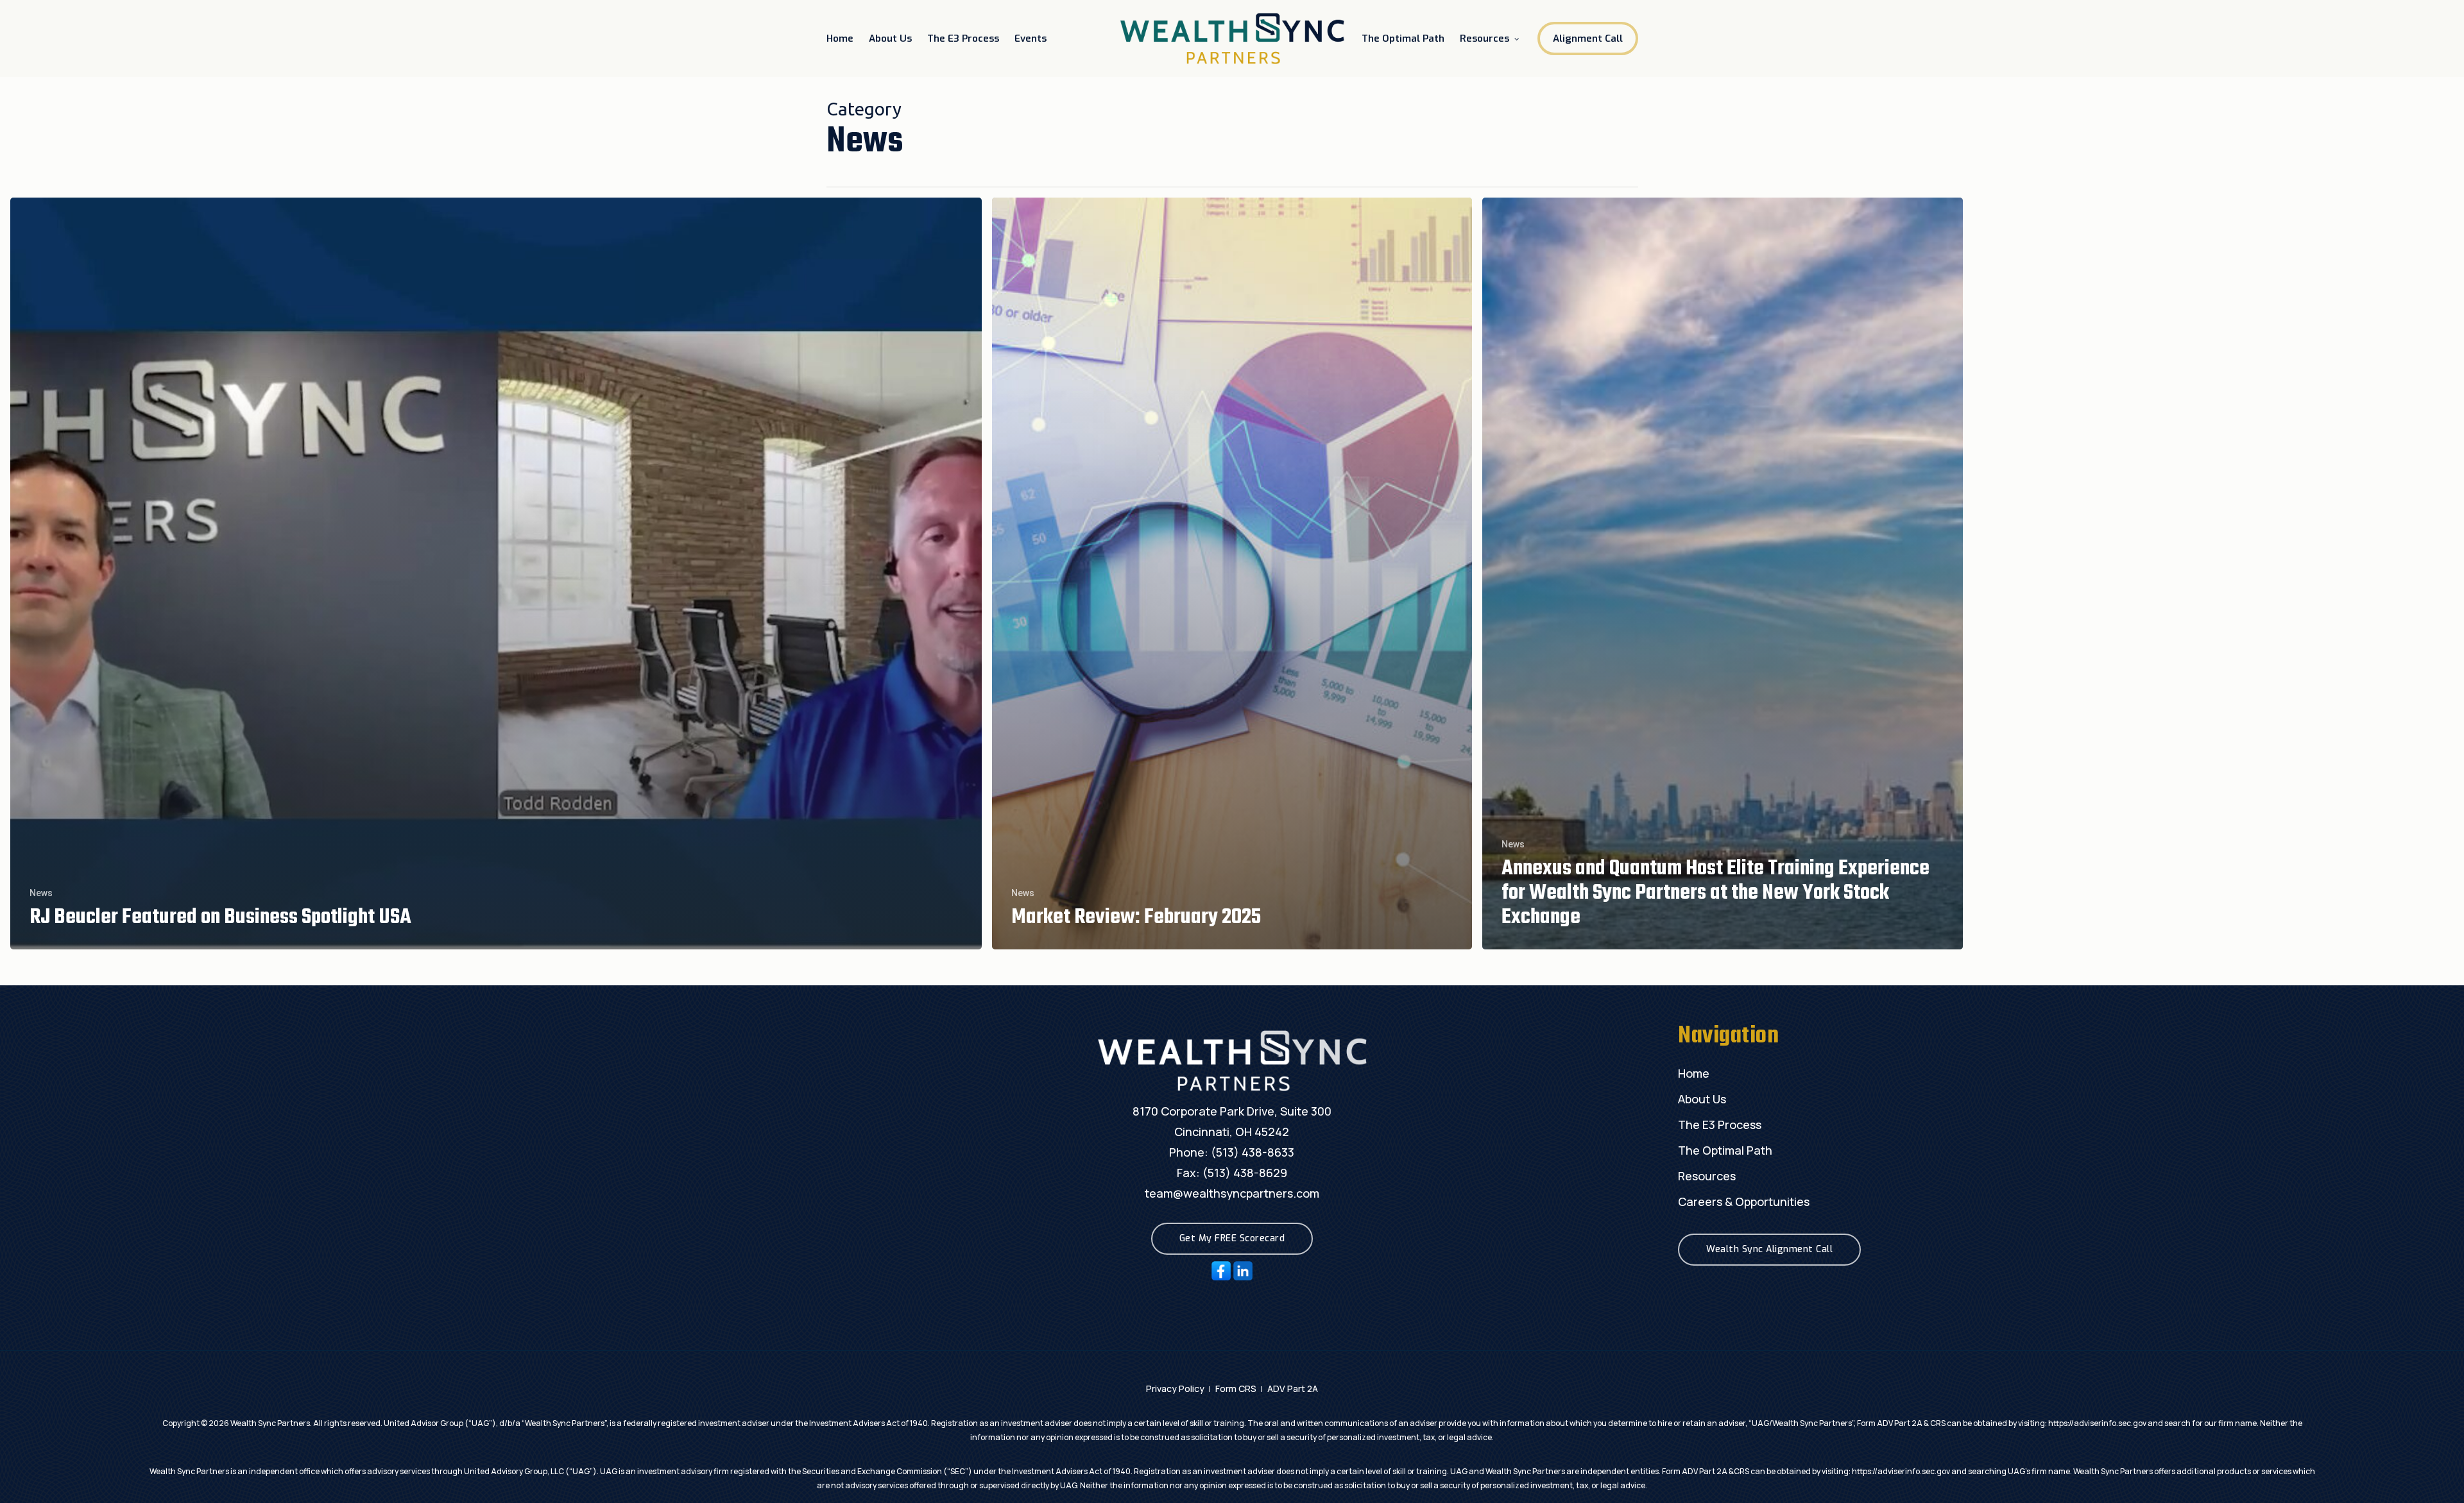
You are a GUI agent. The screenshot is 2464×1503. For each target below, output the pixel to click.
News (41, 893)
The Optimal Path (1725, 1150)
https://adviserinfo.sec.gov (2097, 1423)
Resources (1707, 1176)
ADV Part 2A (1293, 1388)
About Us (1702, 1099)
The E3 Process (1720, 1125)
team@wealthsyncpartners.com (1232, 1193)
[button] (1232, 1239)
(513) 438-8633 (1253, 1152)
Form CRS (1236, 1388)
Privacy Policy (1175, 1388)
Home (1694, 1073)
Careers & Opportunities (1744, 1202)
